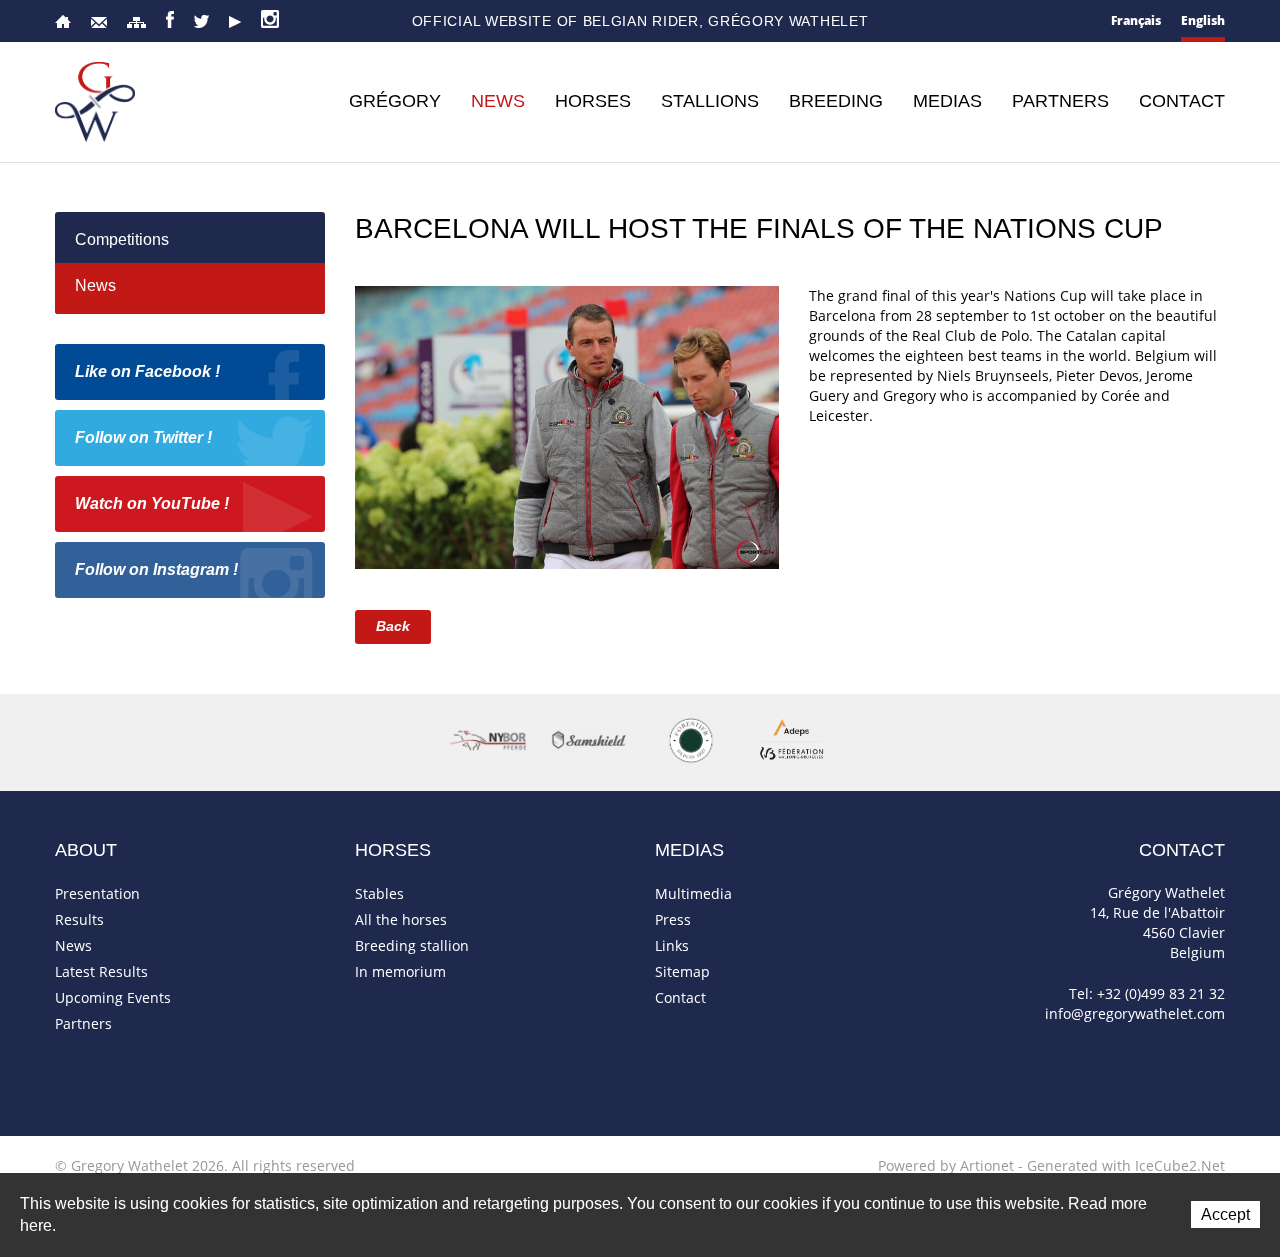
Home (63, 21)
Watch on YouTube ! (152, 503)
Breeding (836, 101)
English (1203, 20)
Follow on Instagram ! (156, 569)
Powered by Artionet (946, 1165)
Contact (99, 22)
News (498, 101)
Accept (1225, 1214)
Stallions (710, 101)
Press (673, 919)
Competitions (122, 239)
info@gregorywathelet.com (1135, 1013)
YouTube (235, 22)
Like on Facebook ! (147, 371)
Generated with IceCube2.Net (1126, 1165)
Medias (947, 101)
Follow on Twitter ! (143, 437)
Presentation (97, 893)
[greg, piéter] (567, 425)
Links (672, 945)
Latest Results (101, 971)
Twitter (201, 21)
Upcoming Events (113, 997)
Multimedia (693, 893)
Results (79, 919)
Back (393, 626)
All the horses (401, 919)
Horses (593, 101)
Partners (1060, 101)
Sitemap (136, 22)
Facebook (170, 19)
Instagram (270, 19)
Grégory (395, 101)
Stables (379, 893)
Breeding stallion (412, 945)
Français (1136, 20)
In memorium (400, 971)
